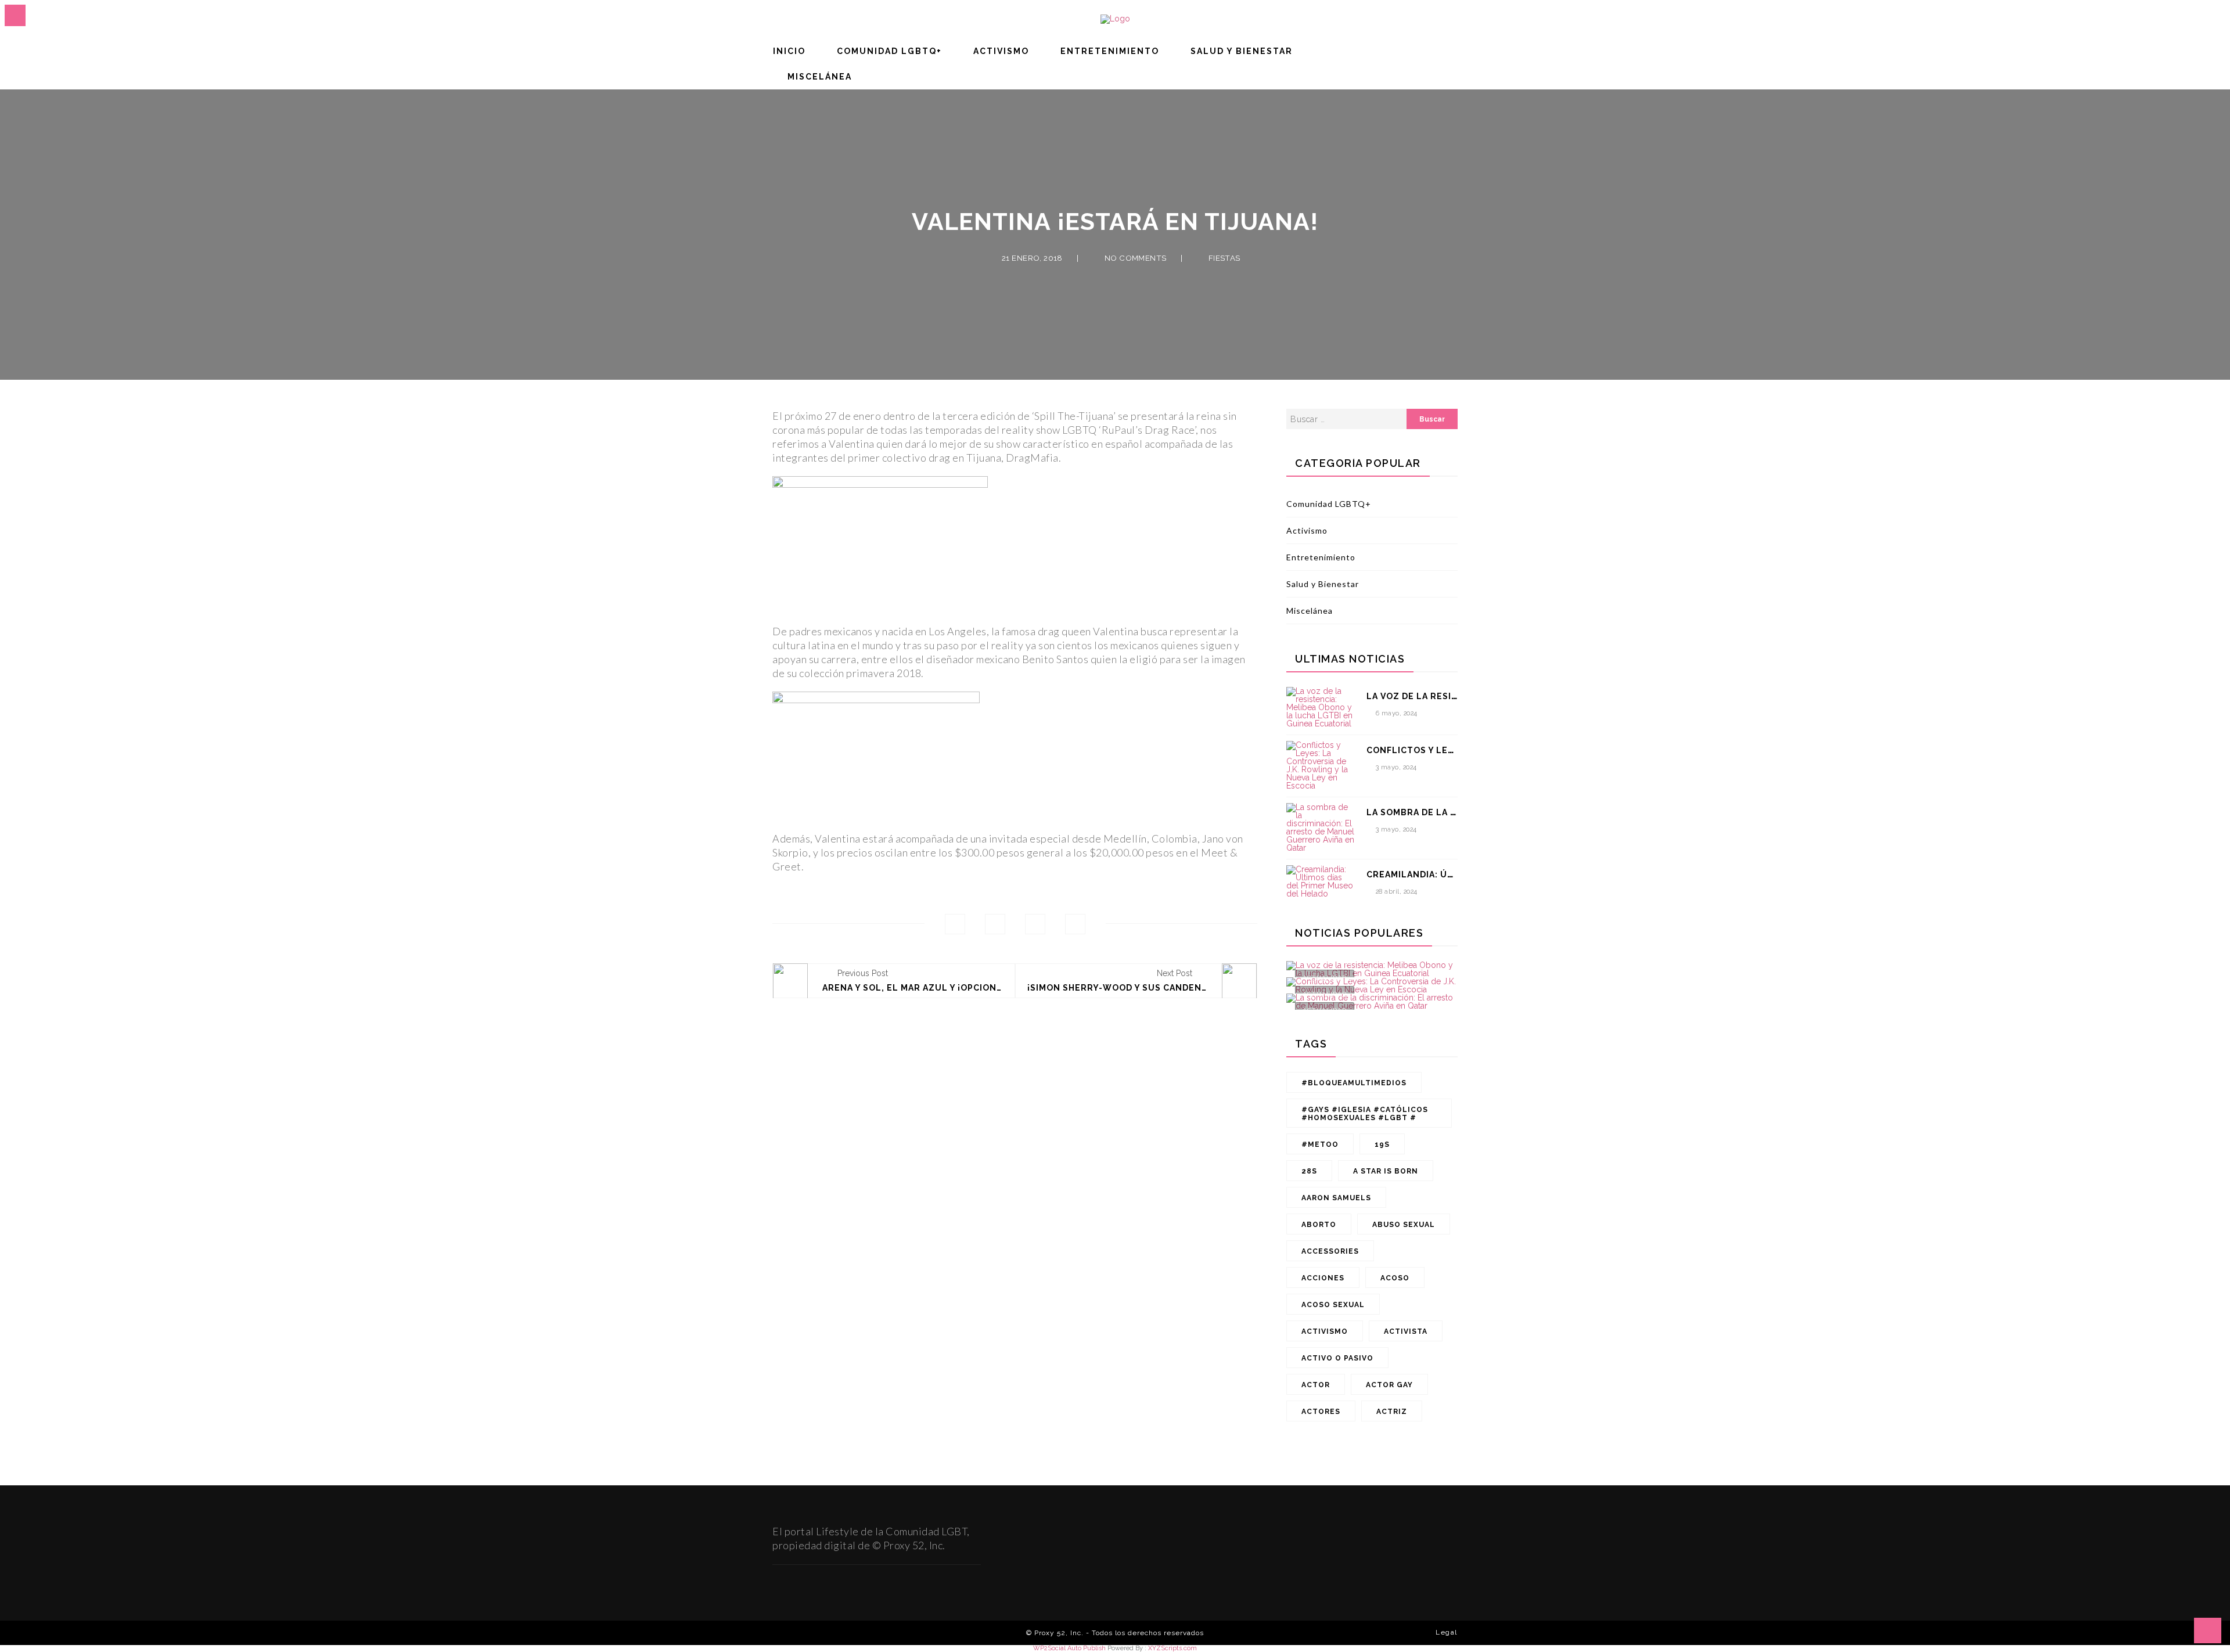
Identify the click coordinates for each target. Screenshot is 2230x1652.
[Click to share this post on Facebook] (955, 924)
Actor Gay (1389, 1385)
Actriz (1392, 1412)
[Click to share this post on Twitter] (995, 924)
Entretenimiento (1110, 51)
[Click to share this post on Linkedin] (1075, 924)
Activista (1406, 1331)
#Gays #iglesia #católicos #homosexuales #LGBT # (1365, 1114)
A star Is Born (1386, 1171)
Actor (1316, 1385)
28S (1309, 1171)
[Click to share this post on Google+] (1035, 924)
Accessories (1330, 1251)
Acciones (1323, 1278)
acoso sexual (1333, 1305)
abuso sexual (1404, 1225)
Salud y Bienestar (1242, 51)
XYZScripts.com (1172, 1648)
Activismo (1001, 51)
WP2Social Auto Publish (1069, 1648)
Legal (1447, 1632)
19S (1382, 1144)
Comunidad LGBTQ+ (889, 51)
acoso (1395, 1278)
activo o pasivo (1337, 1358)
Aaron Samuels (1336, 1198)
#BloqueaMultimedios (1354, 1083)
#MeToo (1320, 1144)
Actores (1321, 1412)
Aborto (1319, 1225)
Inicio (789, 51)
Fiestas (1224, 258)
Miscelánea (820, 77)
